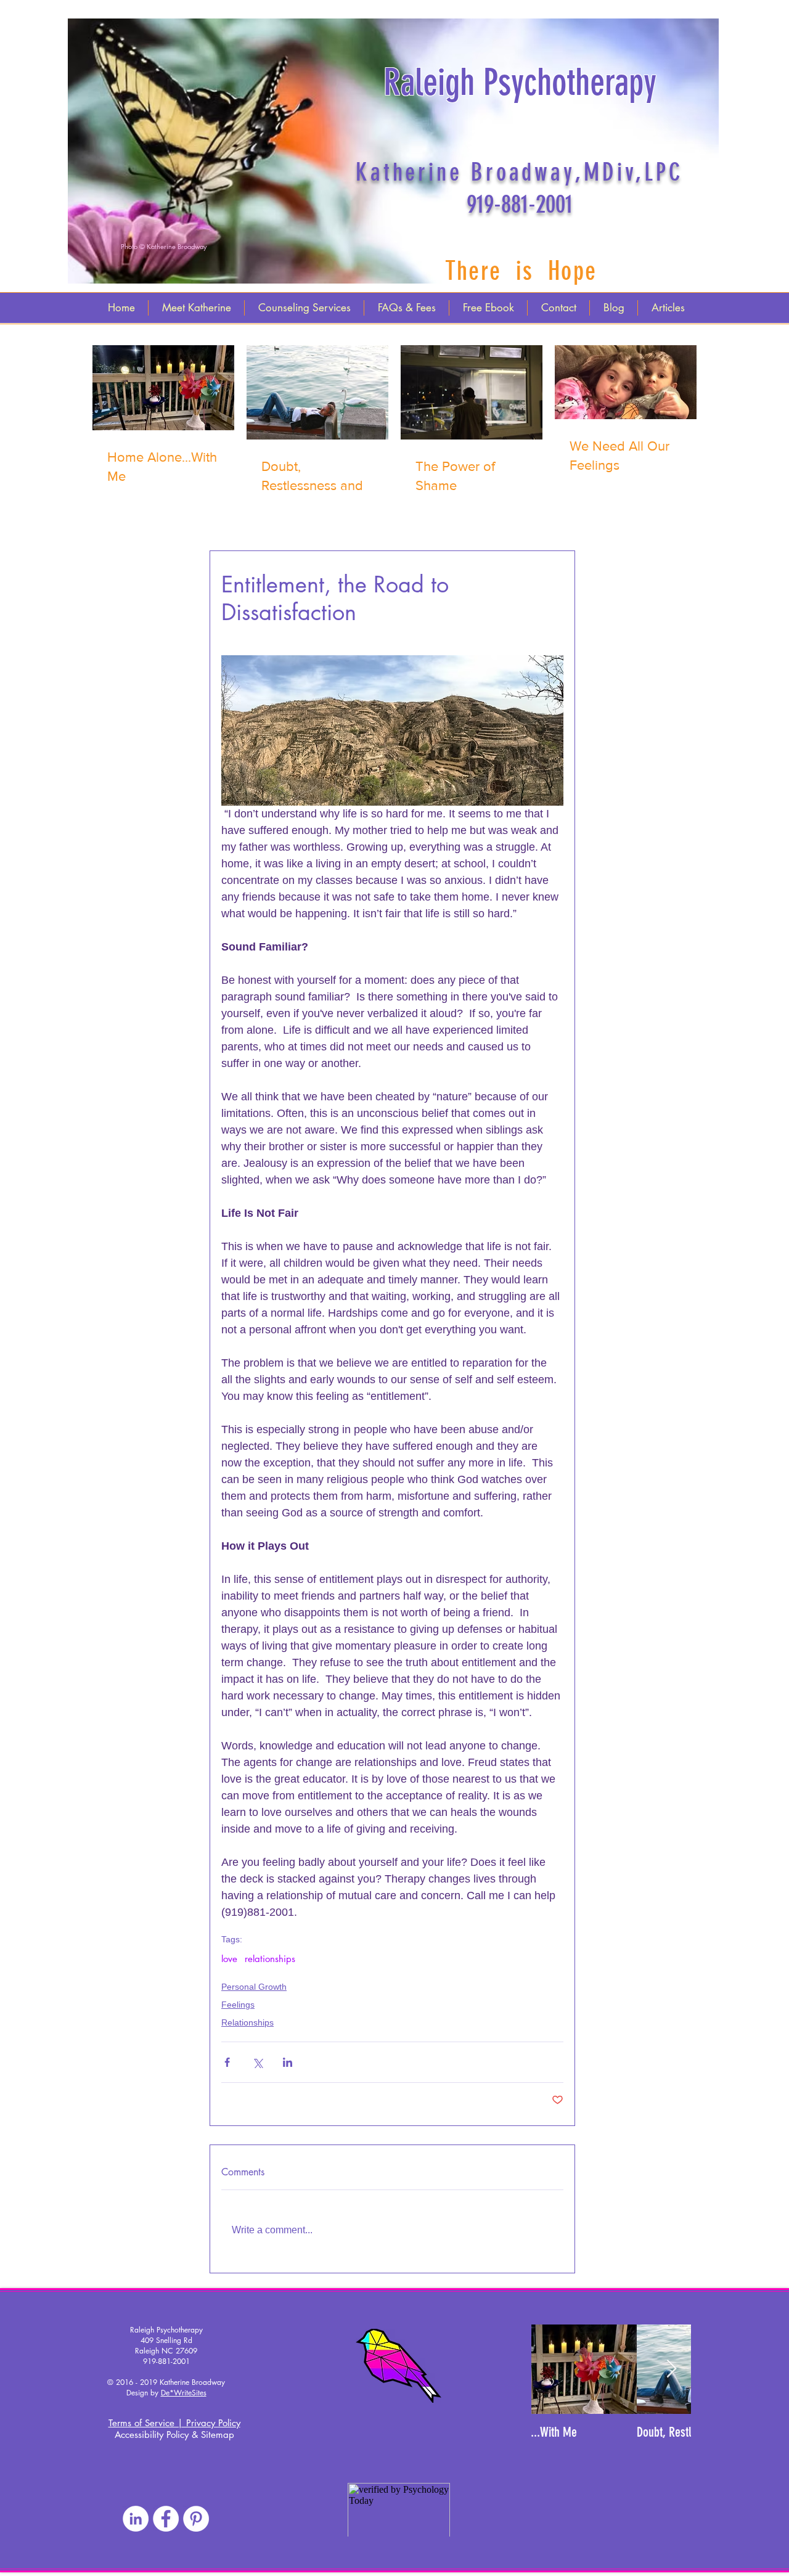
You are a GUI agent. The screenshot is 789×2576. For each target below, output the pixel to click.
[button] (163, 247)
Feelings (238, 2005)
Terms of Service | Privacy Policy (174, 2423)
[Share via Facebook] (227, 2062)
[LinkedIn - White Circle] (136, 2519)
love (229, 1959)
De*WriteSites (184, 2393)
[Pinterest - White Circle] (196, 2519)
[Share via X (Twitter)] (257, 2062)
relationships (270, 1959)
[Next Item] (671, 2369)
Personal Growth (254, 1987)
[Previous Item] (551, 2369)
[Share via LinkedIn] (288, 2062)
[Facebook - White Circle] (166, 2519)
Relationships (247, 2022)
